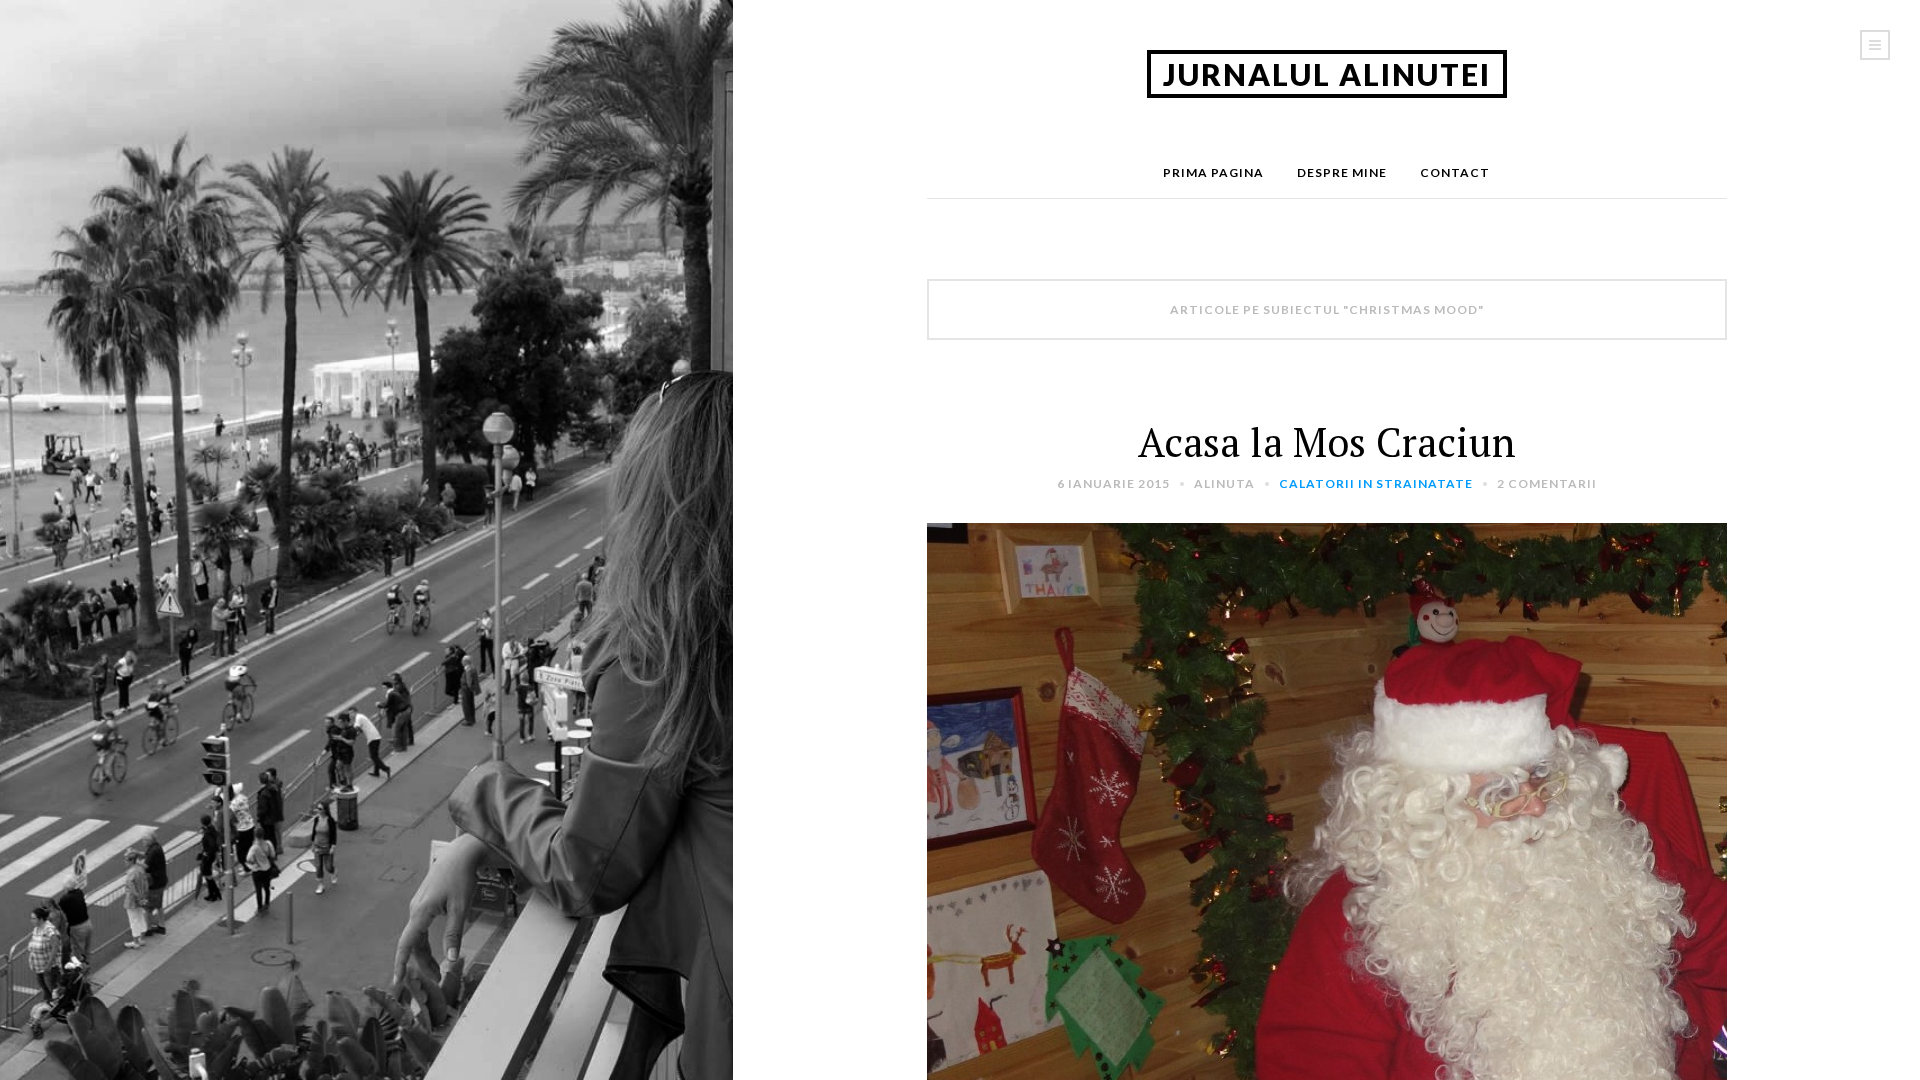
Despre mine (1342, 172)
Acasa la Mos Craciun (1327, 441)
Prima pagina (1213, 172)
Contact (1455, 172)
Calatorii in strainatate (1376, 483)
